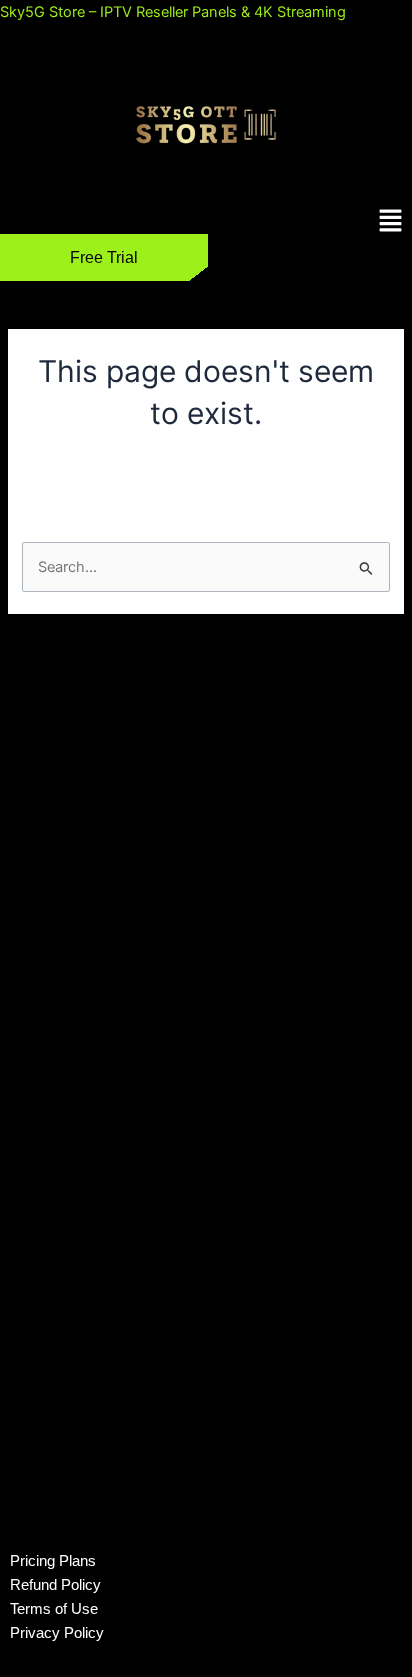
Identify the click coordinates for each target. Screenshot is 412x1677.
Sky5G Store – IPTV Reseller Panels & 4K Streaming (173, 12)
